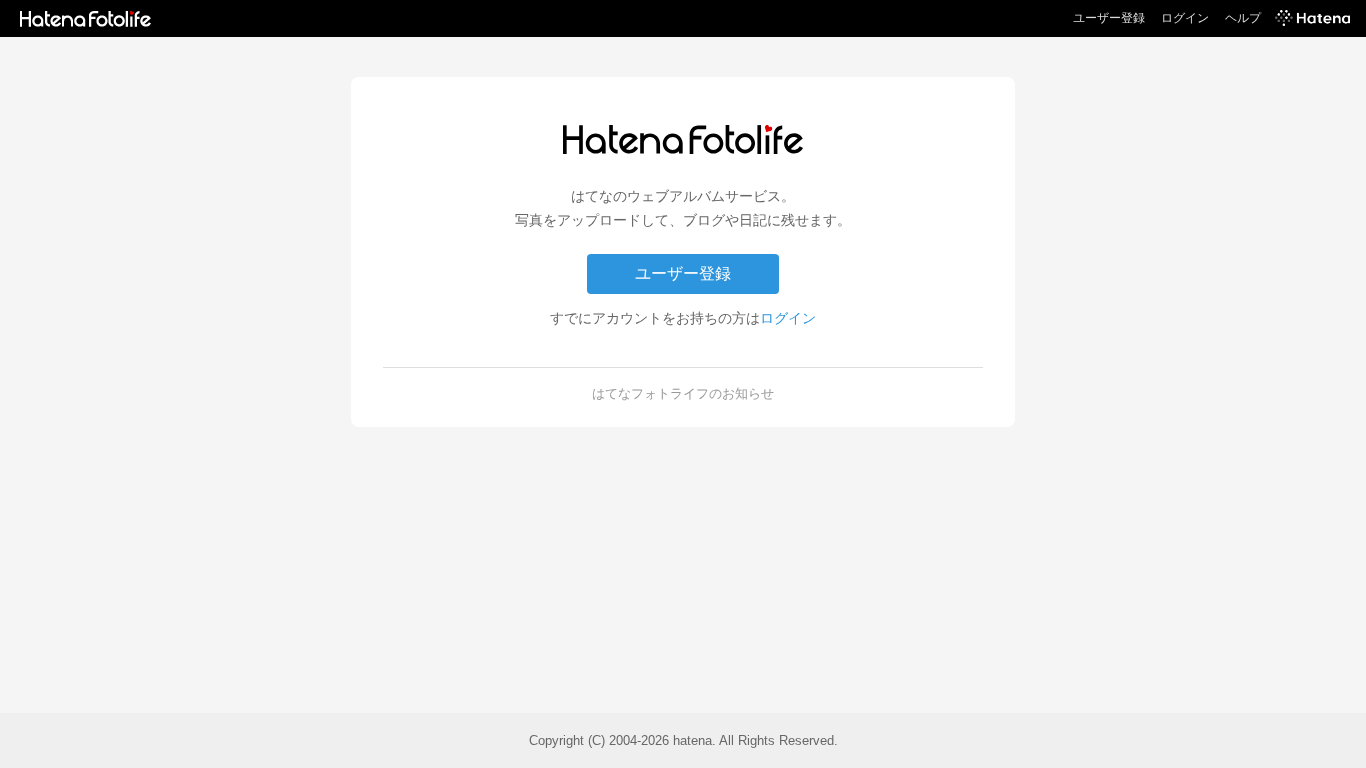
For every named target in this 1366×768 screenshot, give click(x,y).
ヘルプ (1243, 18)
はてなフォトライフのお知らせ (683, 393)
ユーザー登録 (1109, 18)
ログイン (1185, 18)
